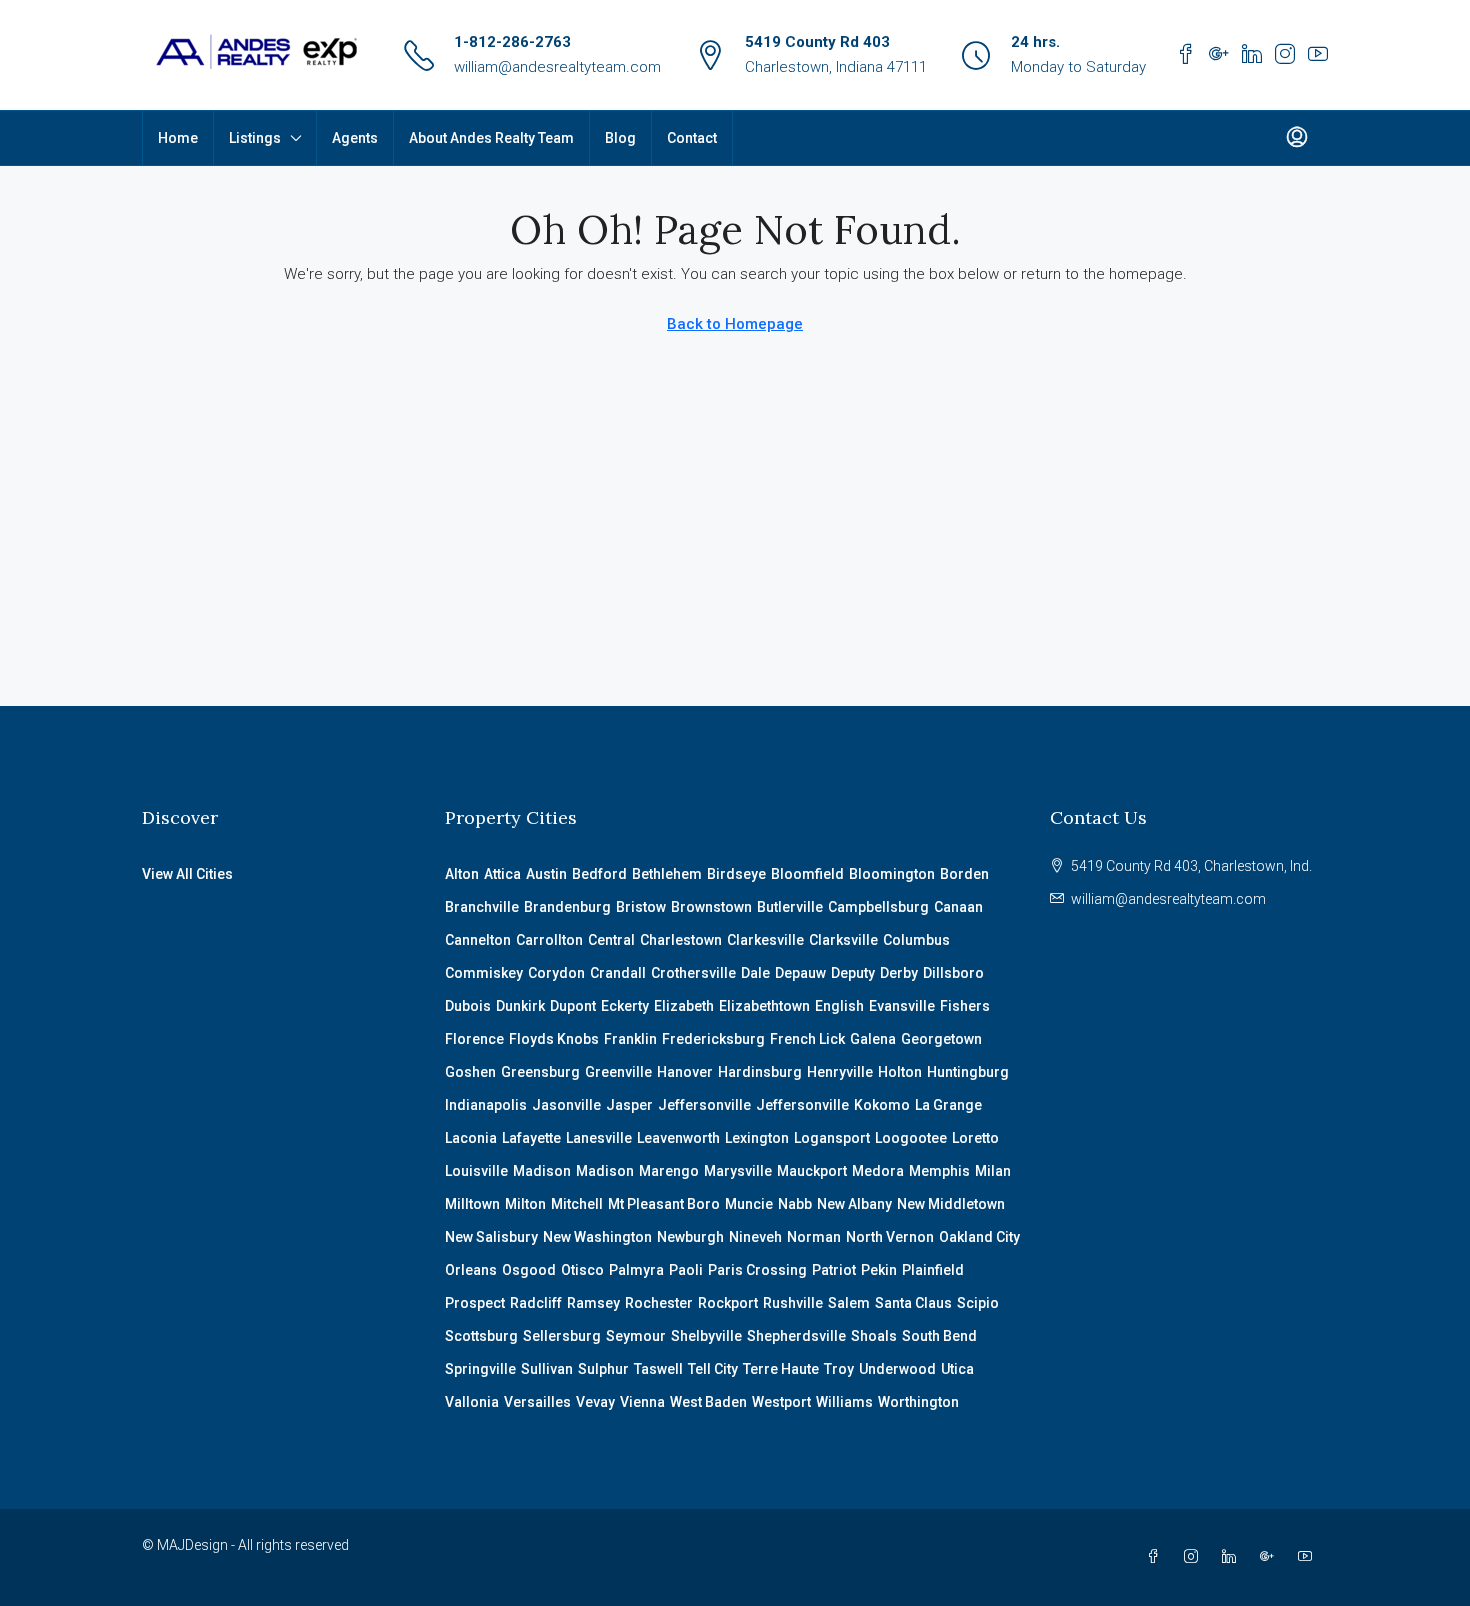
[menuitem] (1297, 138)
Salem (849, 1303)
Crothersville (693, 973)
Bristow (641, 907)
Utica (957, 1369)
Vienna (642, 1402)
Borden (964, 874)
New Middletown (951, 1204)
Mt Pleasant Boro (664, 1204)
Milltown (472, 1204)
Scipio (978, 1303)
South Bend (939, 1336)
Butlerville (790, 907)
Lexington (757, 1138)
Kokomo (882, 1105)
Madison (542, 1171)
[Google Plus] (1271, 1557)
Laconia (471, 1138)
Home (178, 138)
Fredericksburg (713, 1039)
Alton (462, 874)
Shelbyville (706, 1336)
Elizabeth (684, 1006)
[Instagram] (1195, 1557)
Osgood (529, 1270)
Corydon (556, 973)
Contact (692, 138)
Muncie (749, 1204)
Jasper (629, 1105)
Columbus (916, 940)
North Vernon (890, 1237)
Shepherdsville (796, 1336)
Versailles (537, 1402)
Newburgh (690, 1237)
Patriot (834, 1270)
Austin (546, 874)
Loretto (975, 1138)
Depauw (800, 973)
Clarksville (843, 940)
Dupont (573, 1006)
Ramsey (593, 1303)
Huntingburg (968, 1072)
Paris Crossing (757, 1270)
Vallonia (472, 1402)
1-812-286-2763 (512, 42)
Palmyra (636, 1270)
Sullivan (547, 1369)
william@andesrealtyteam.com (557, 67)
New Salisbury (491, 1237)
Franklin (630, 1039)
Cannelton (478, 940)
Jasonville (566, 1105)
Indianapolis (486, 1105)
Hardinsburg (760, 1072)
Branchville (482, 907)
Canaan (958, 907)
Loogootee (911, 1138)
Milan (993, 1171)
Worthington (918, 1402)
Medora (878, 1171)
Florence (474, 1039)
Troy (839, 1369)
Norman (814, 1237)
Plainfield (933, 1270)
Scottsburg (481, 1336)
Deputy (853, 973)
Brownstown (711, 907)
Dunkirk (520, 1006)
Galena (873, 1039)
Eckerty (625, 1006)
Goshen (470, 1072)
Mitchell (577, 1204)
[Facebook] (1157, 1557)
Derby (899, 973)
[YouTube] (1309, 1557)
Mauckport (812, 1171)
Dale (755, 973)
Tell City (713, 1369)
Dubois (468, 1006)
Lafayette (531, 1138)
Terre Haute (781, 1369)
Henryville (840, 1072)
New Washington (597, 1237)
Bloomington (892, 874)
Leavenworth (678, 1138)
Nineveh (755, 1237)
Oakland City (979, 1237)
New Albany (854, 1204)
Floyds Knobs (554, 1039)
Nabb (795, 1204)
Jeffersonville (704, 1105)
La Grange (948, 1105)
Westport (781, 1402)
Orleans (471, 1270)
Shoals (874, 1336)
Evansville (902, 1006)
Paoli (686, 1270)
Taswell (658, 1369)
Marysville (738, 1171)
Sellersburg (562, 1336)
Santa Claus (913, 1303)
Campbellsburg (878, 907)
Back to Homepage (735, 324)
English (839, 1006)
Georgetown (941, 1039)
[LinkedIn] (1233, 1557)
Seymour (636, 1336)
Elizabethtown (764, 1006)
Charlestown (681, 940)
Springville (480, 1369)
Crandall (618, 973)
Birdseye (736, 874)
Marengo (669, 1171)
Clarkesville (765, 940)
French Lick (807, 1039)
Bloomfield (807, 874)
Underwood (897, 1369)
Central (611, 940)
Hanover (685, 1072)
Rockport (728, 1303)
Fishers (965, 1006)
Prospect (475, 1303)
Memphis (939, 1171)
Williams (844, 1402)
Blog (620, 138)
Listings (255, 138)
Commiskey (484, 973)
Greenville (618, 1072)
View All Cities (187, 874)
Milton (525, 1204)
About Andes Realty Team (491, 138)
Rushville (793, 1303)
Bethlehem (667, 874)
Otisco (582, 1270)
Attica (502, 874)
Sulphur (603, 1369)
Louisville (476, 1171)
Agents (355, 138)
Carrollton (549, 940)
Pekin (879, 1270)
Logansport (832, 1138)
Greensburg (540, 1072)
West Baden (708, 1402)
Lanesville (599, 1138)
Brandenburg (567, 907)
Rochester (659, 1303)
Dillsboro (953, 973)
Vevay (595, 1402)
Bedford (599, 874)
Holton (900, 1072)
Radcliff (536, 1303)
